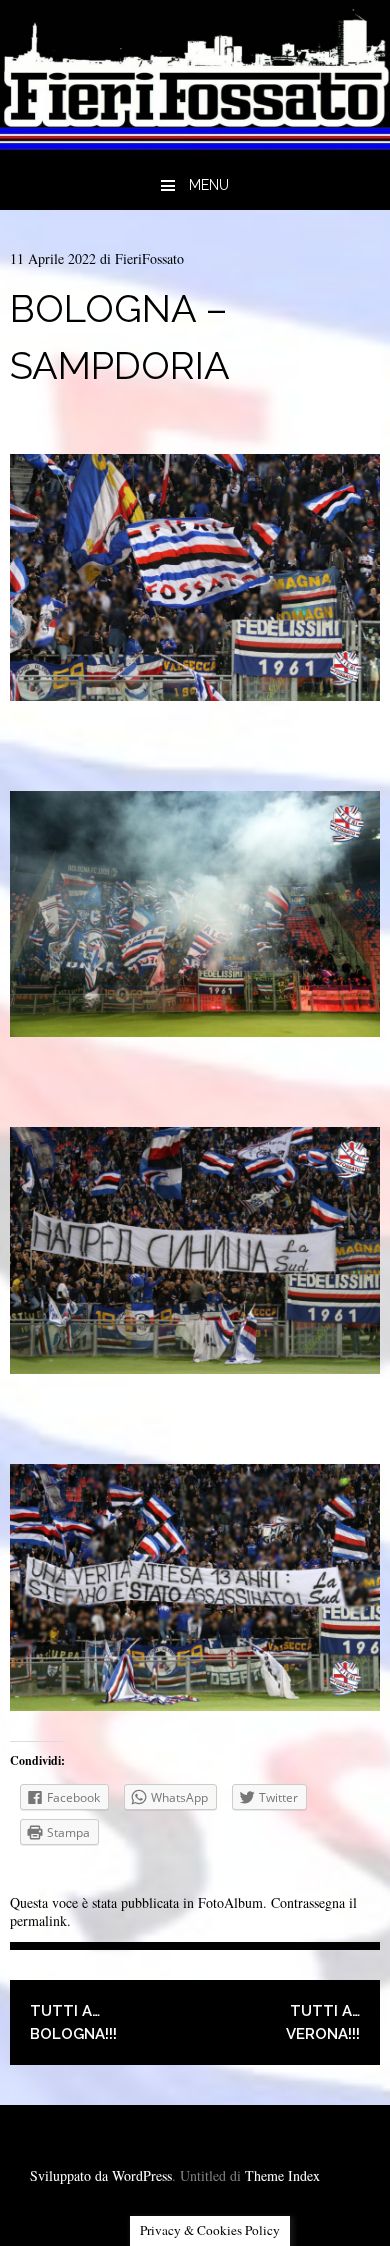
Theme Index (282, 2175)
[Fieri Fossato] (195, 146)
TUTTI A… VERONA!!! (323, 2022)
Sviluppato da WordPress (101, 2175)
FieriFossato (149, 258)
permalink (38, 1920)
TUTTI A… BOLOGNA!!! (73, 2022)
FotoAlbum (230, 1902)
